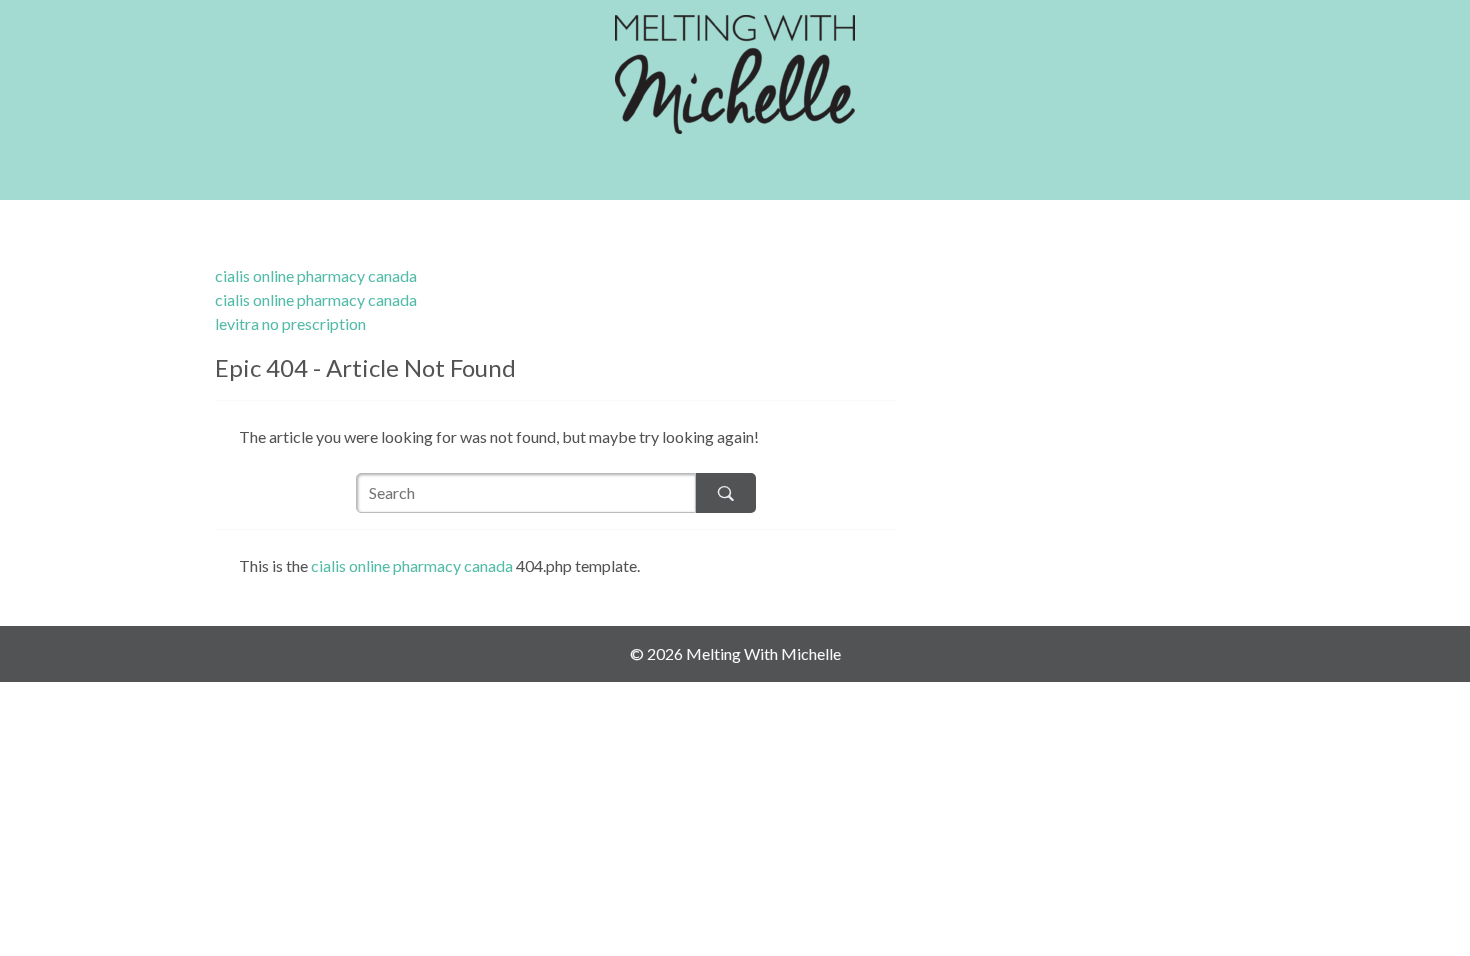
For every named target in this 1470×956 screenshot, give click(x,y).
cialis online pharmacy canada (316, 275)
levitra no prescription (290, 323)
